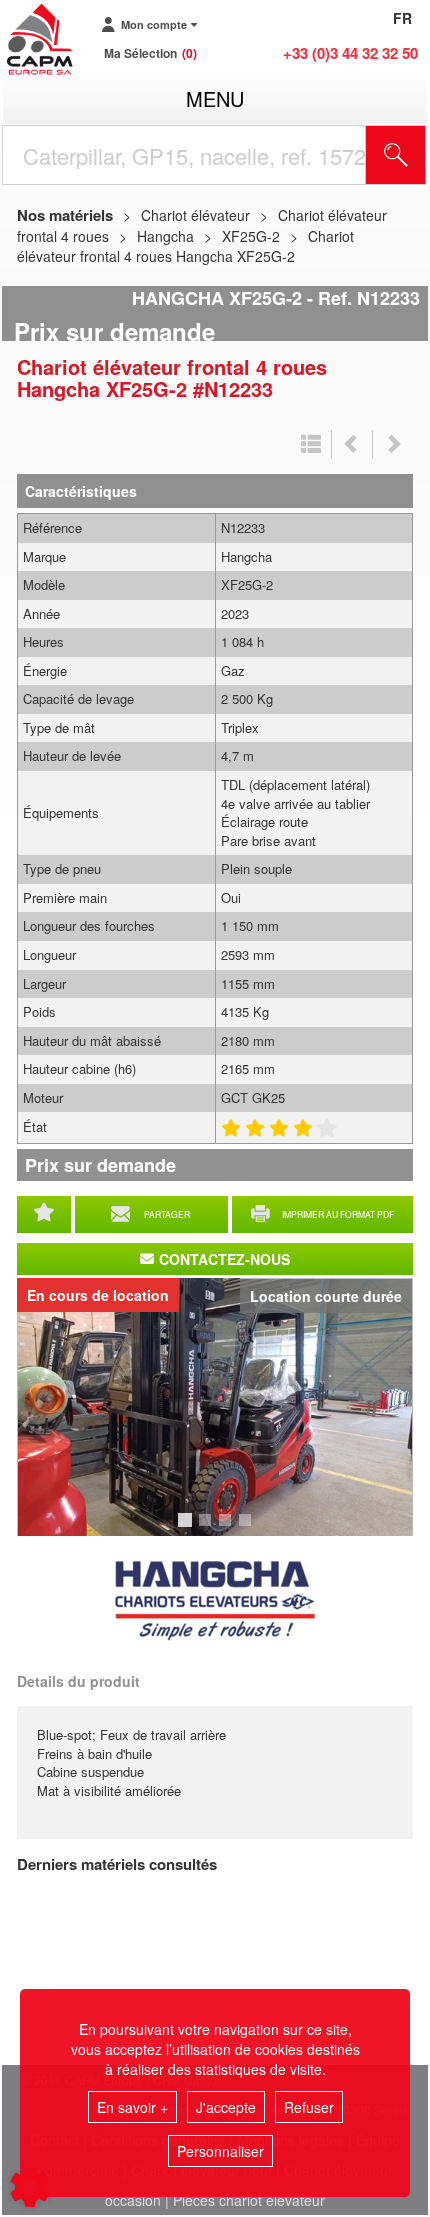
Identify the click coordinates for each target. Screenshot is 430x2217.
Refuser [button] (309, 2107)
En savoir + (132, 2107)
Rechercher (421, 155)
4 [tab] (248, 1529)
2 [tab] (208, 1529)
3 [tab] (228, 1529)
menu (215, 98)
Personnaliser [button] (220, 2151)
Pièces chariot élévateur (249, 2200)
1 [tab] (188, 1529)
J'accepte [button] (226, 2107)
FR (402, 18)
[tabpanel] (215, 1407)
